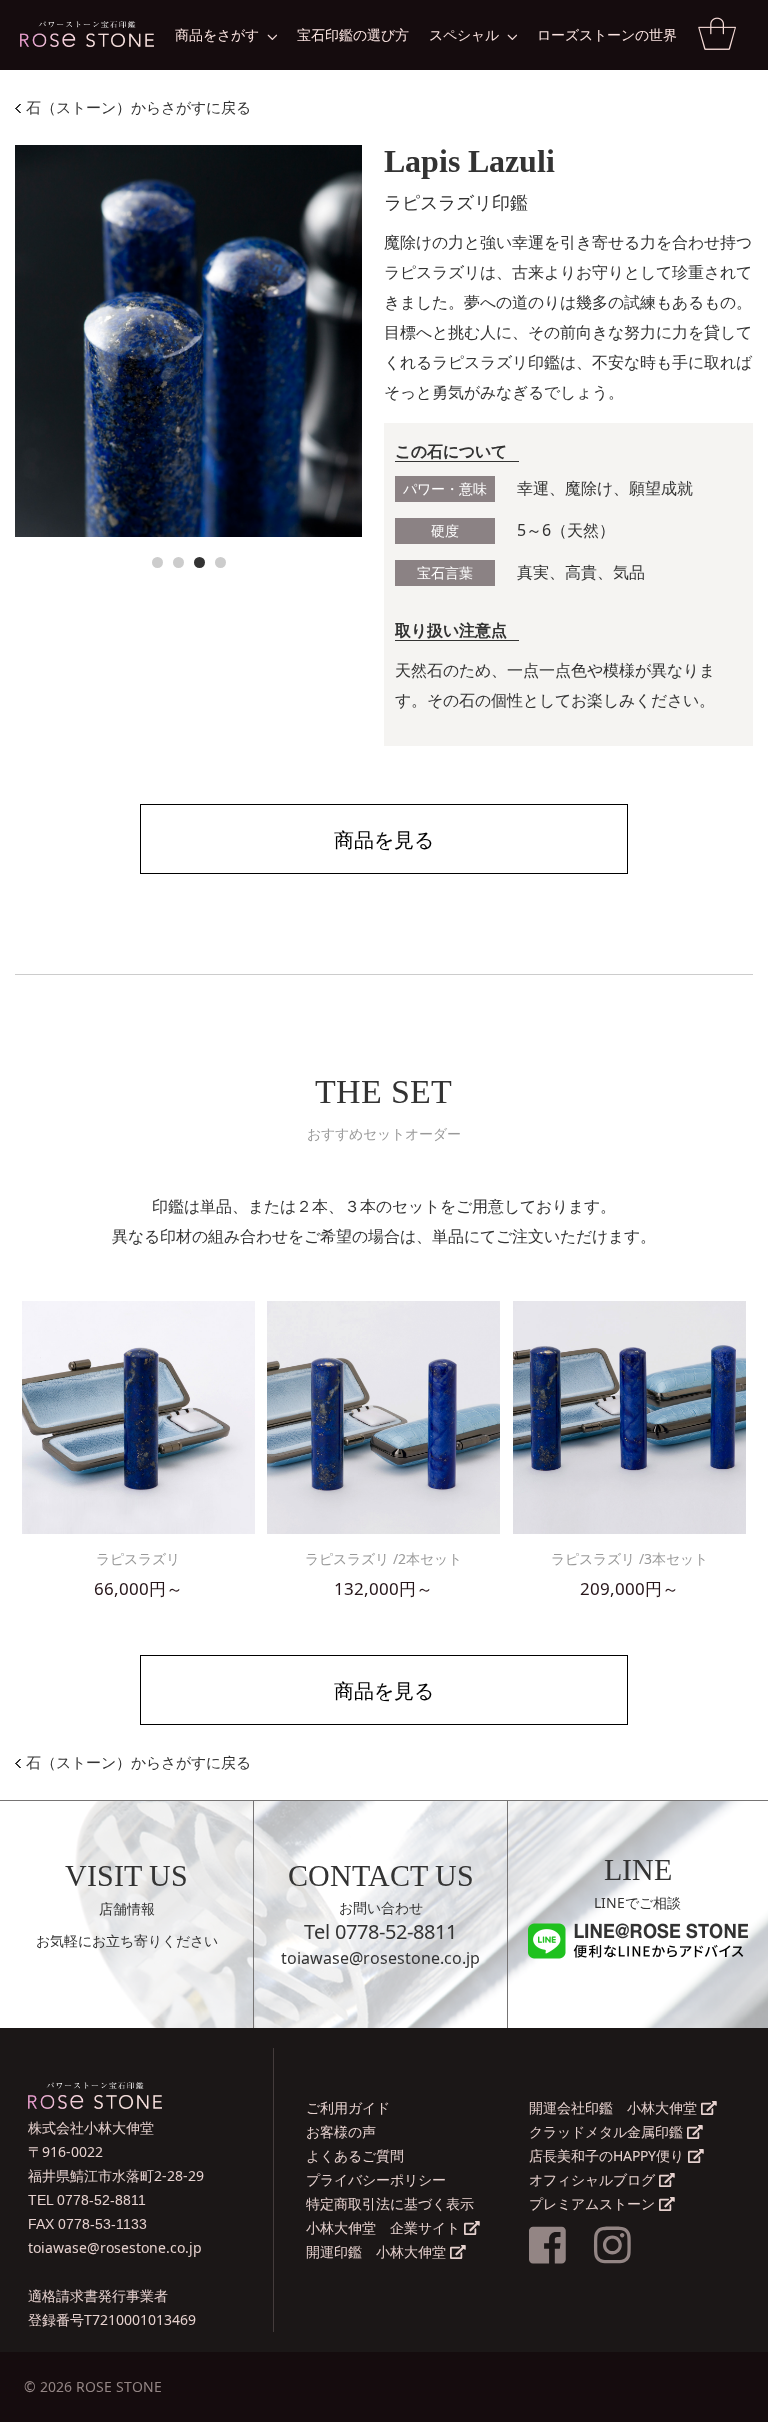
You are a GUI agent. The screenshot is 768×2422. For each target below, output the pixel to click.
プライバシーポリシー (376, 2179)
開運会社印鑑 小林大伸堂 (615, 2107)
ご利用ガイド (348, 2107)
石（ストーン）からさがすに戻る (136, 107)
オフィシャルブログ (594, 2179)
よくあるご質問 (355, 2155)
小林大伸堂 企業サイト (385, 2227)
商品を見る (384, 839)
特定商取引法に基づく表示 (390, 2203)
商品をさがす (217, 34)
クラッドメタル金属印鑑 (608, 2131)
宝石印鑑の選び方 (353, 34)
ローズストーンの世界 (607, 34)
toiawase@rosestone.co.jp (380, 1958)
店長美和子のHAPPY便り (608, 2155)
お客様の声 (341, 2131)
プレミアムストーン (594, 2203)
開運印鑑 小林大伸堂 (378, 2251)
